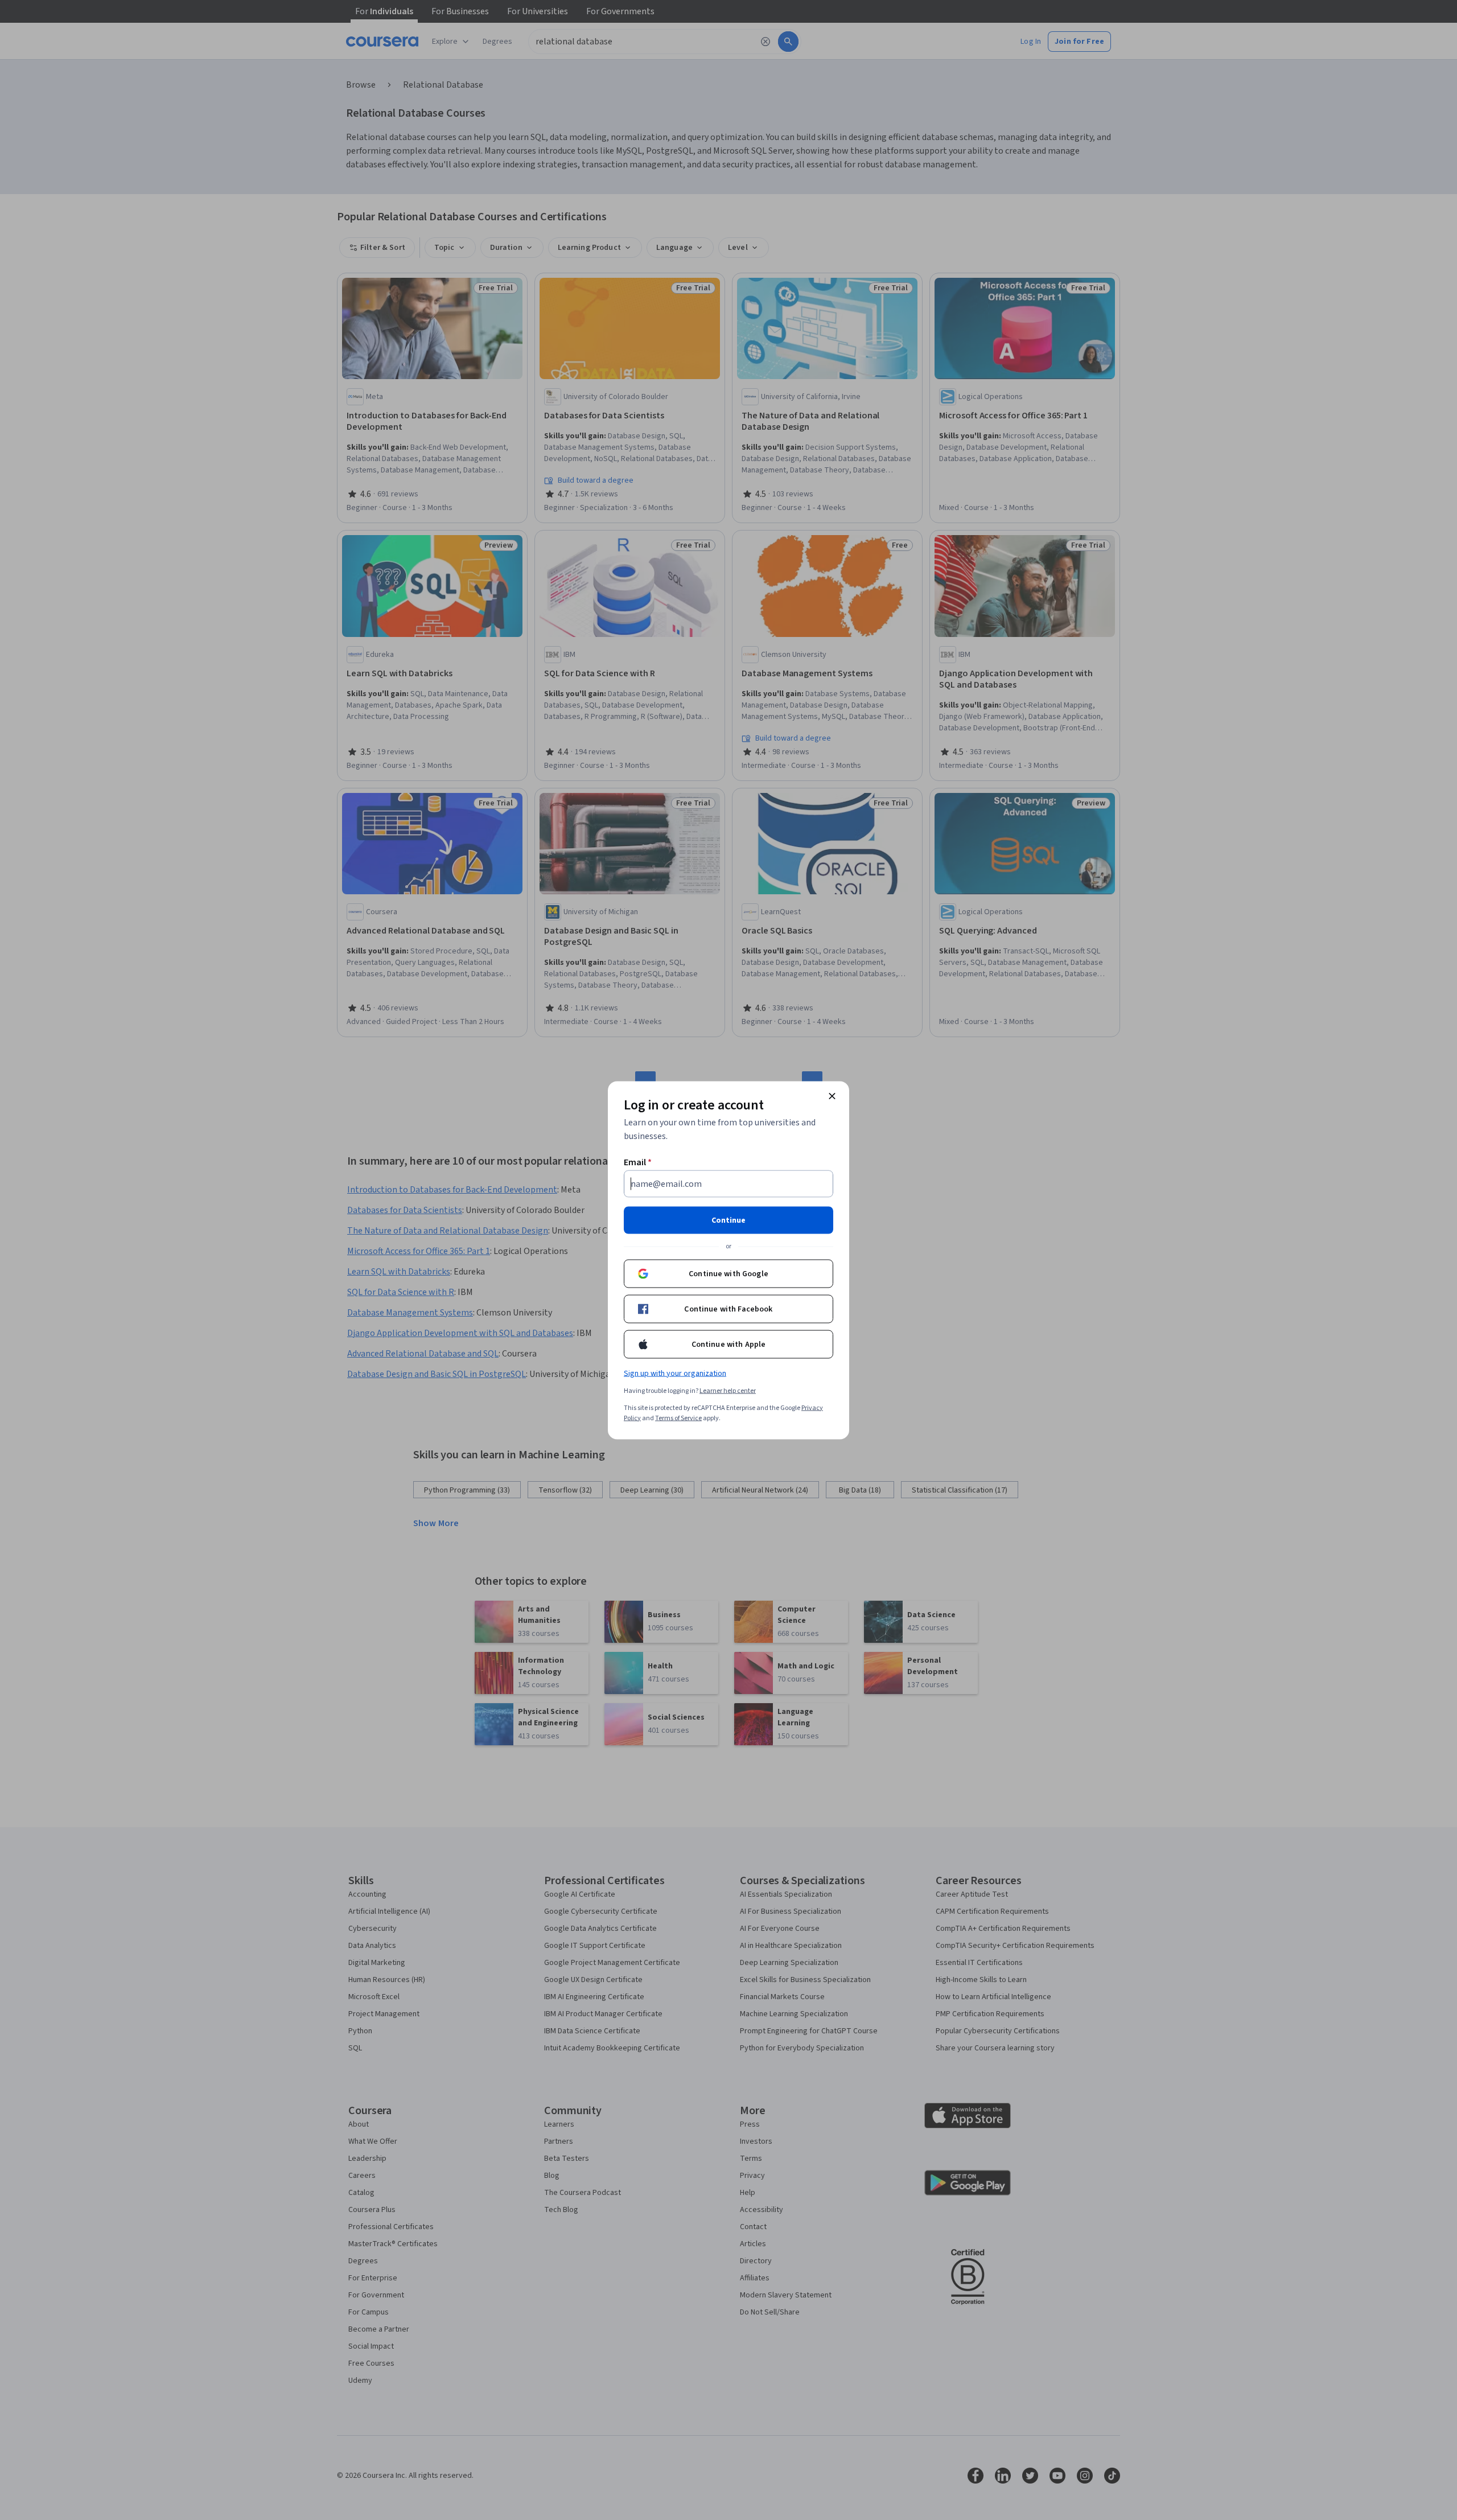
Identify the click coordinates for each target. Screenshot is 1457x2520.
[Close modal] (832, 1096)
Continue (728, 1220)
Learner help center (728, 1390)
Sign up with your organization (675, 1373)
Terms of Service (678, 1418)
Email (638, 1162)
